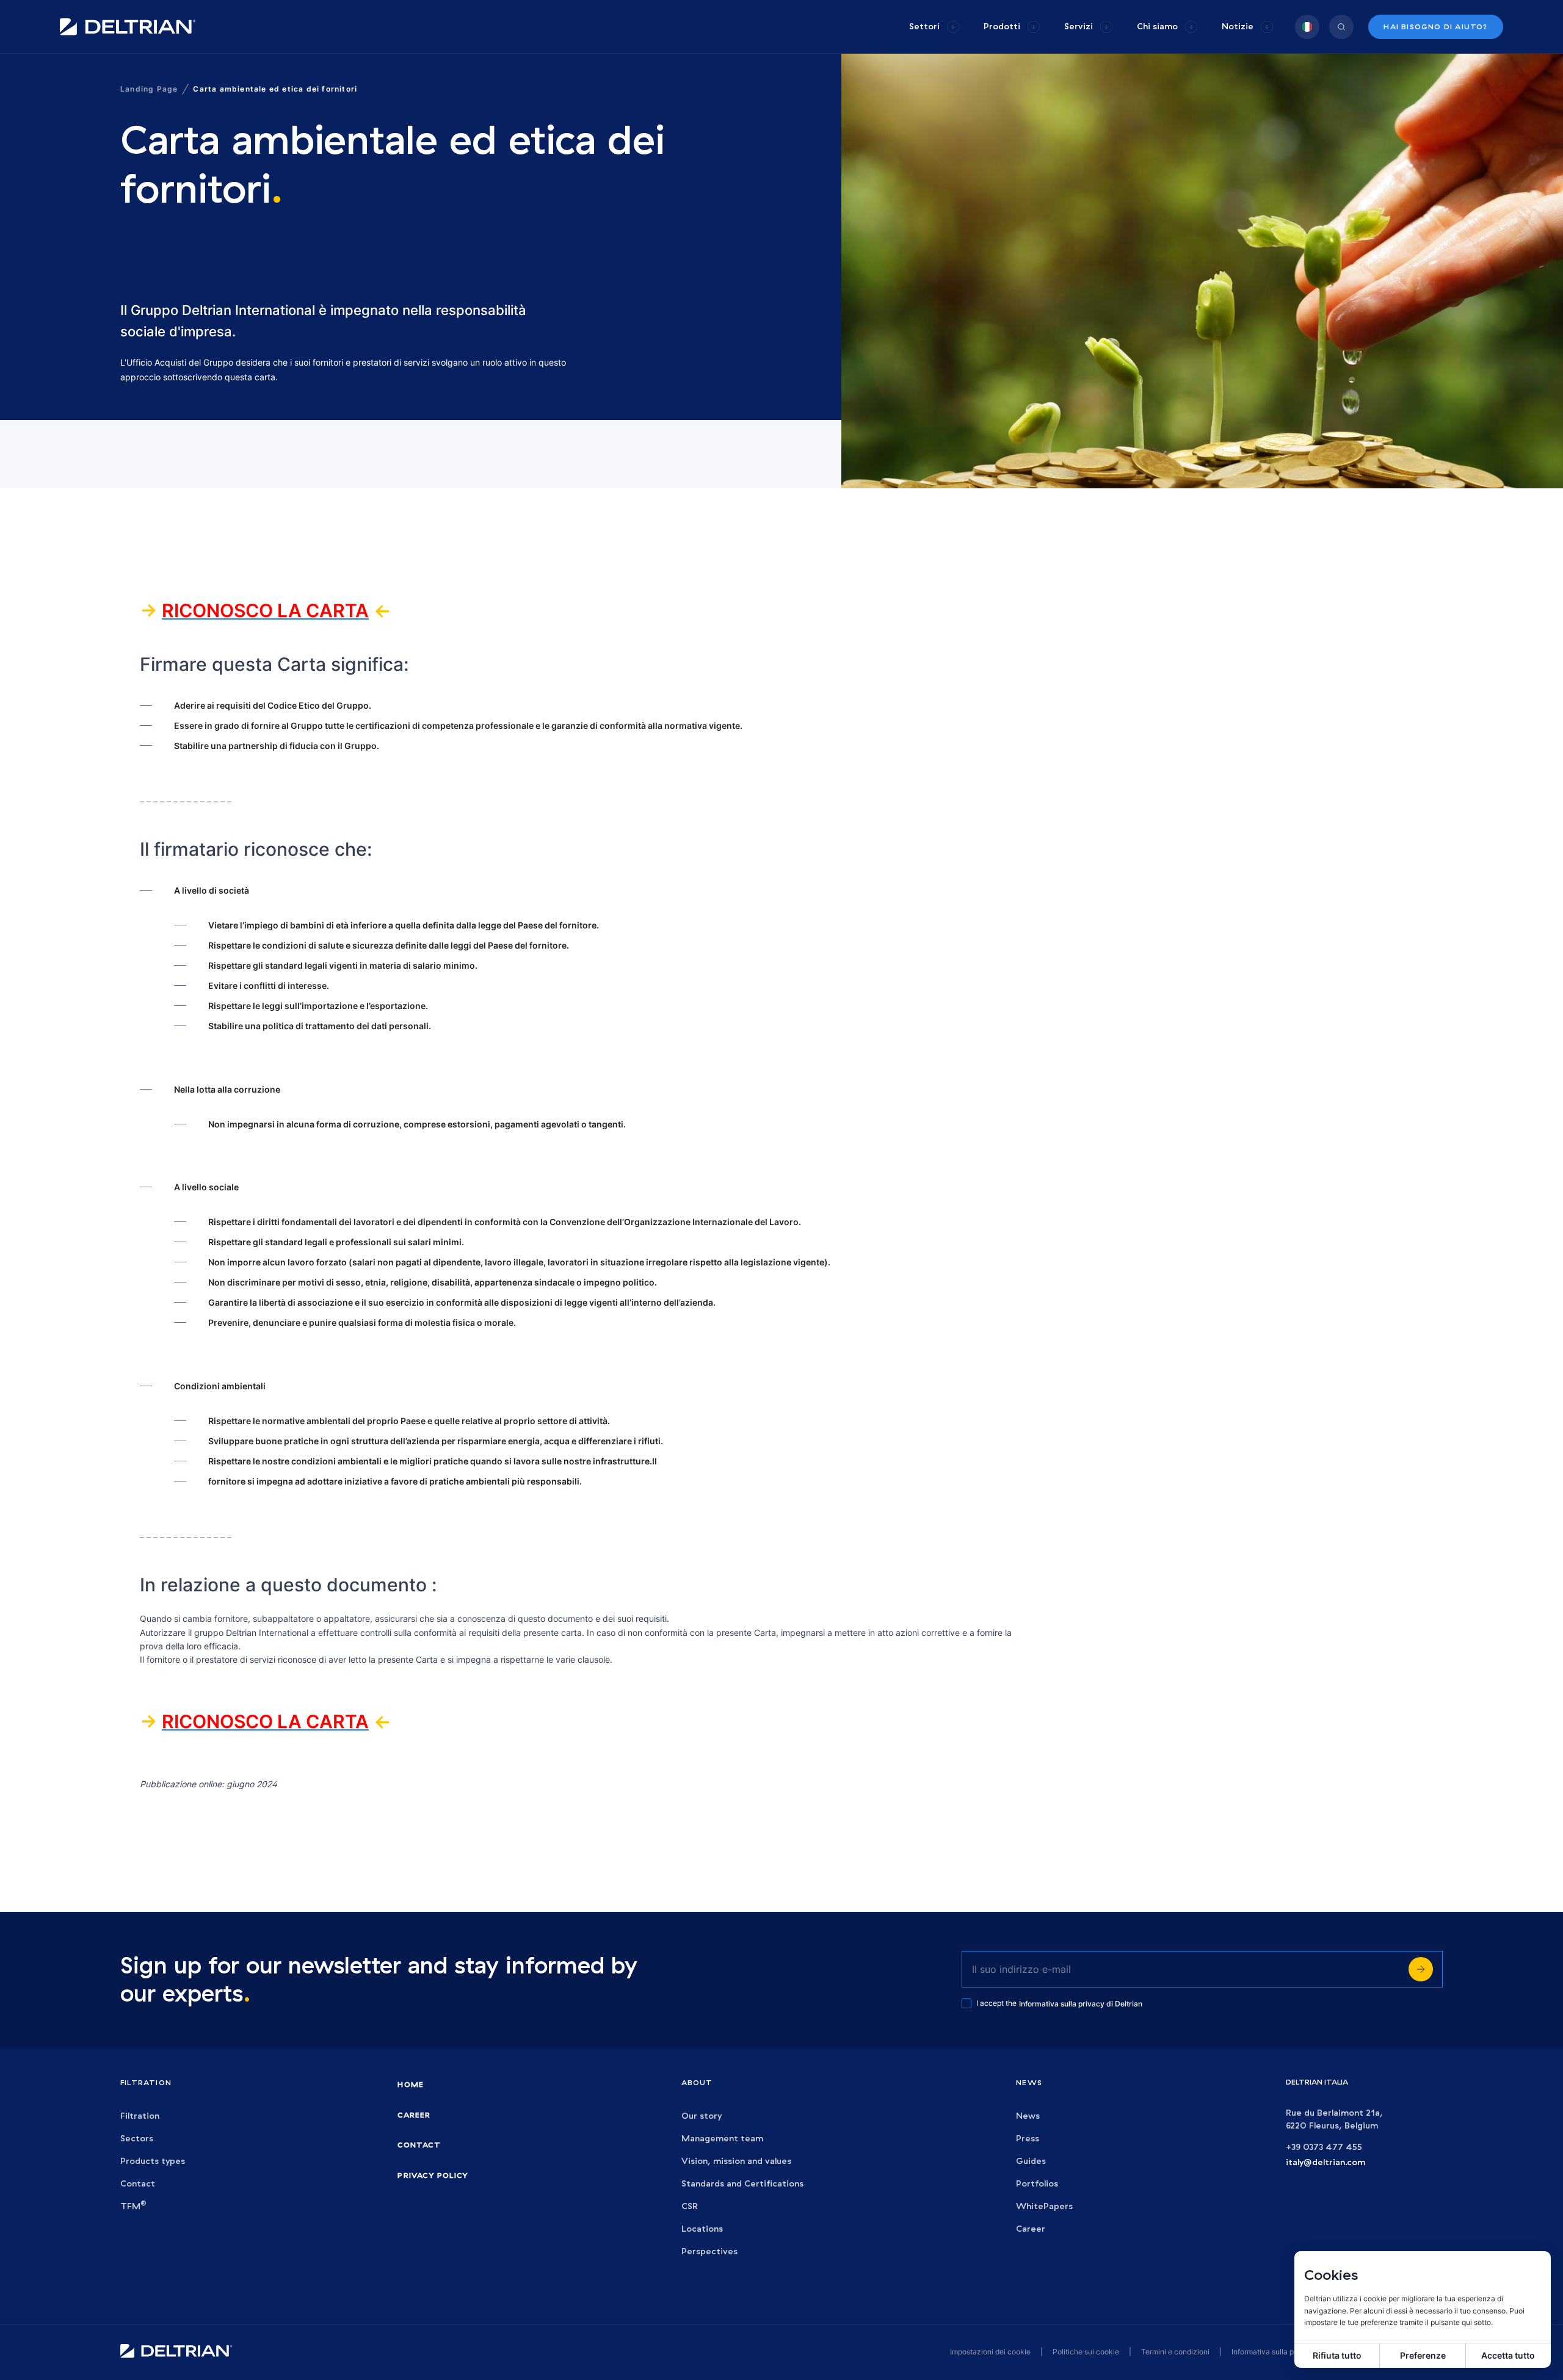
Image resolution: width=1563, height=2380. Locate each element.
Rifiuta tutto (1337, 2355)
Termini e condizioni (1175, 2352)
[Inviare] (1421, 1969)
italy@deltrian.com (1325, 2162)
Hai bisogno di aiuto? (1435, 27)
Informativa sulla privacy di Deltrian (1081, 2004)
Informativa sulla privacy (1273, 2352)
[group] (934, 27)
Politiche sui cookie (1086, 2352)
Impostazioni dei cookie (990, 2352)
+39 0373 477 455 (1324, 2147)
